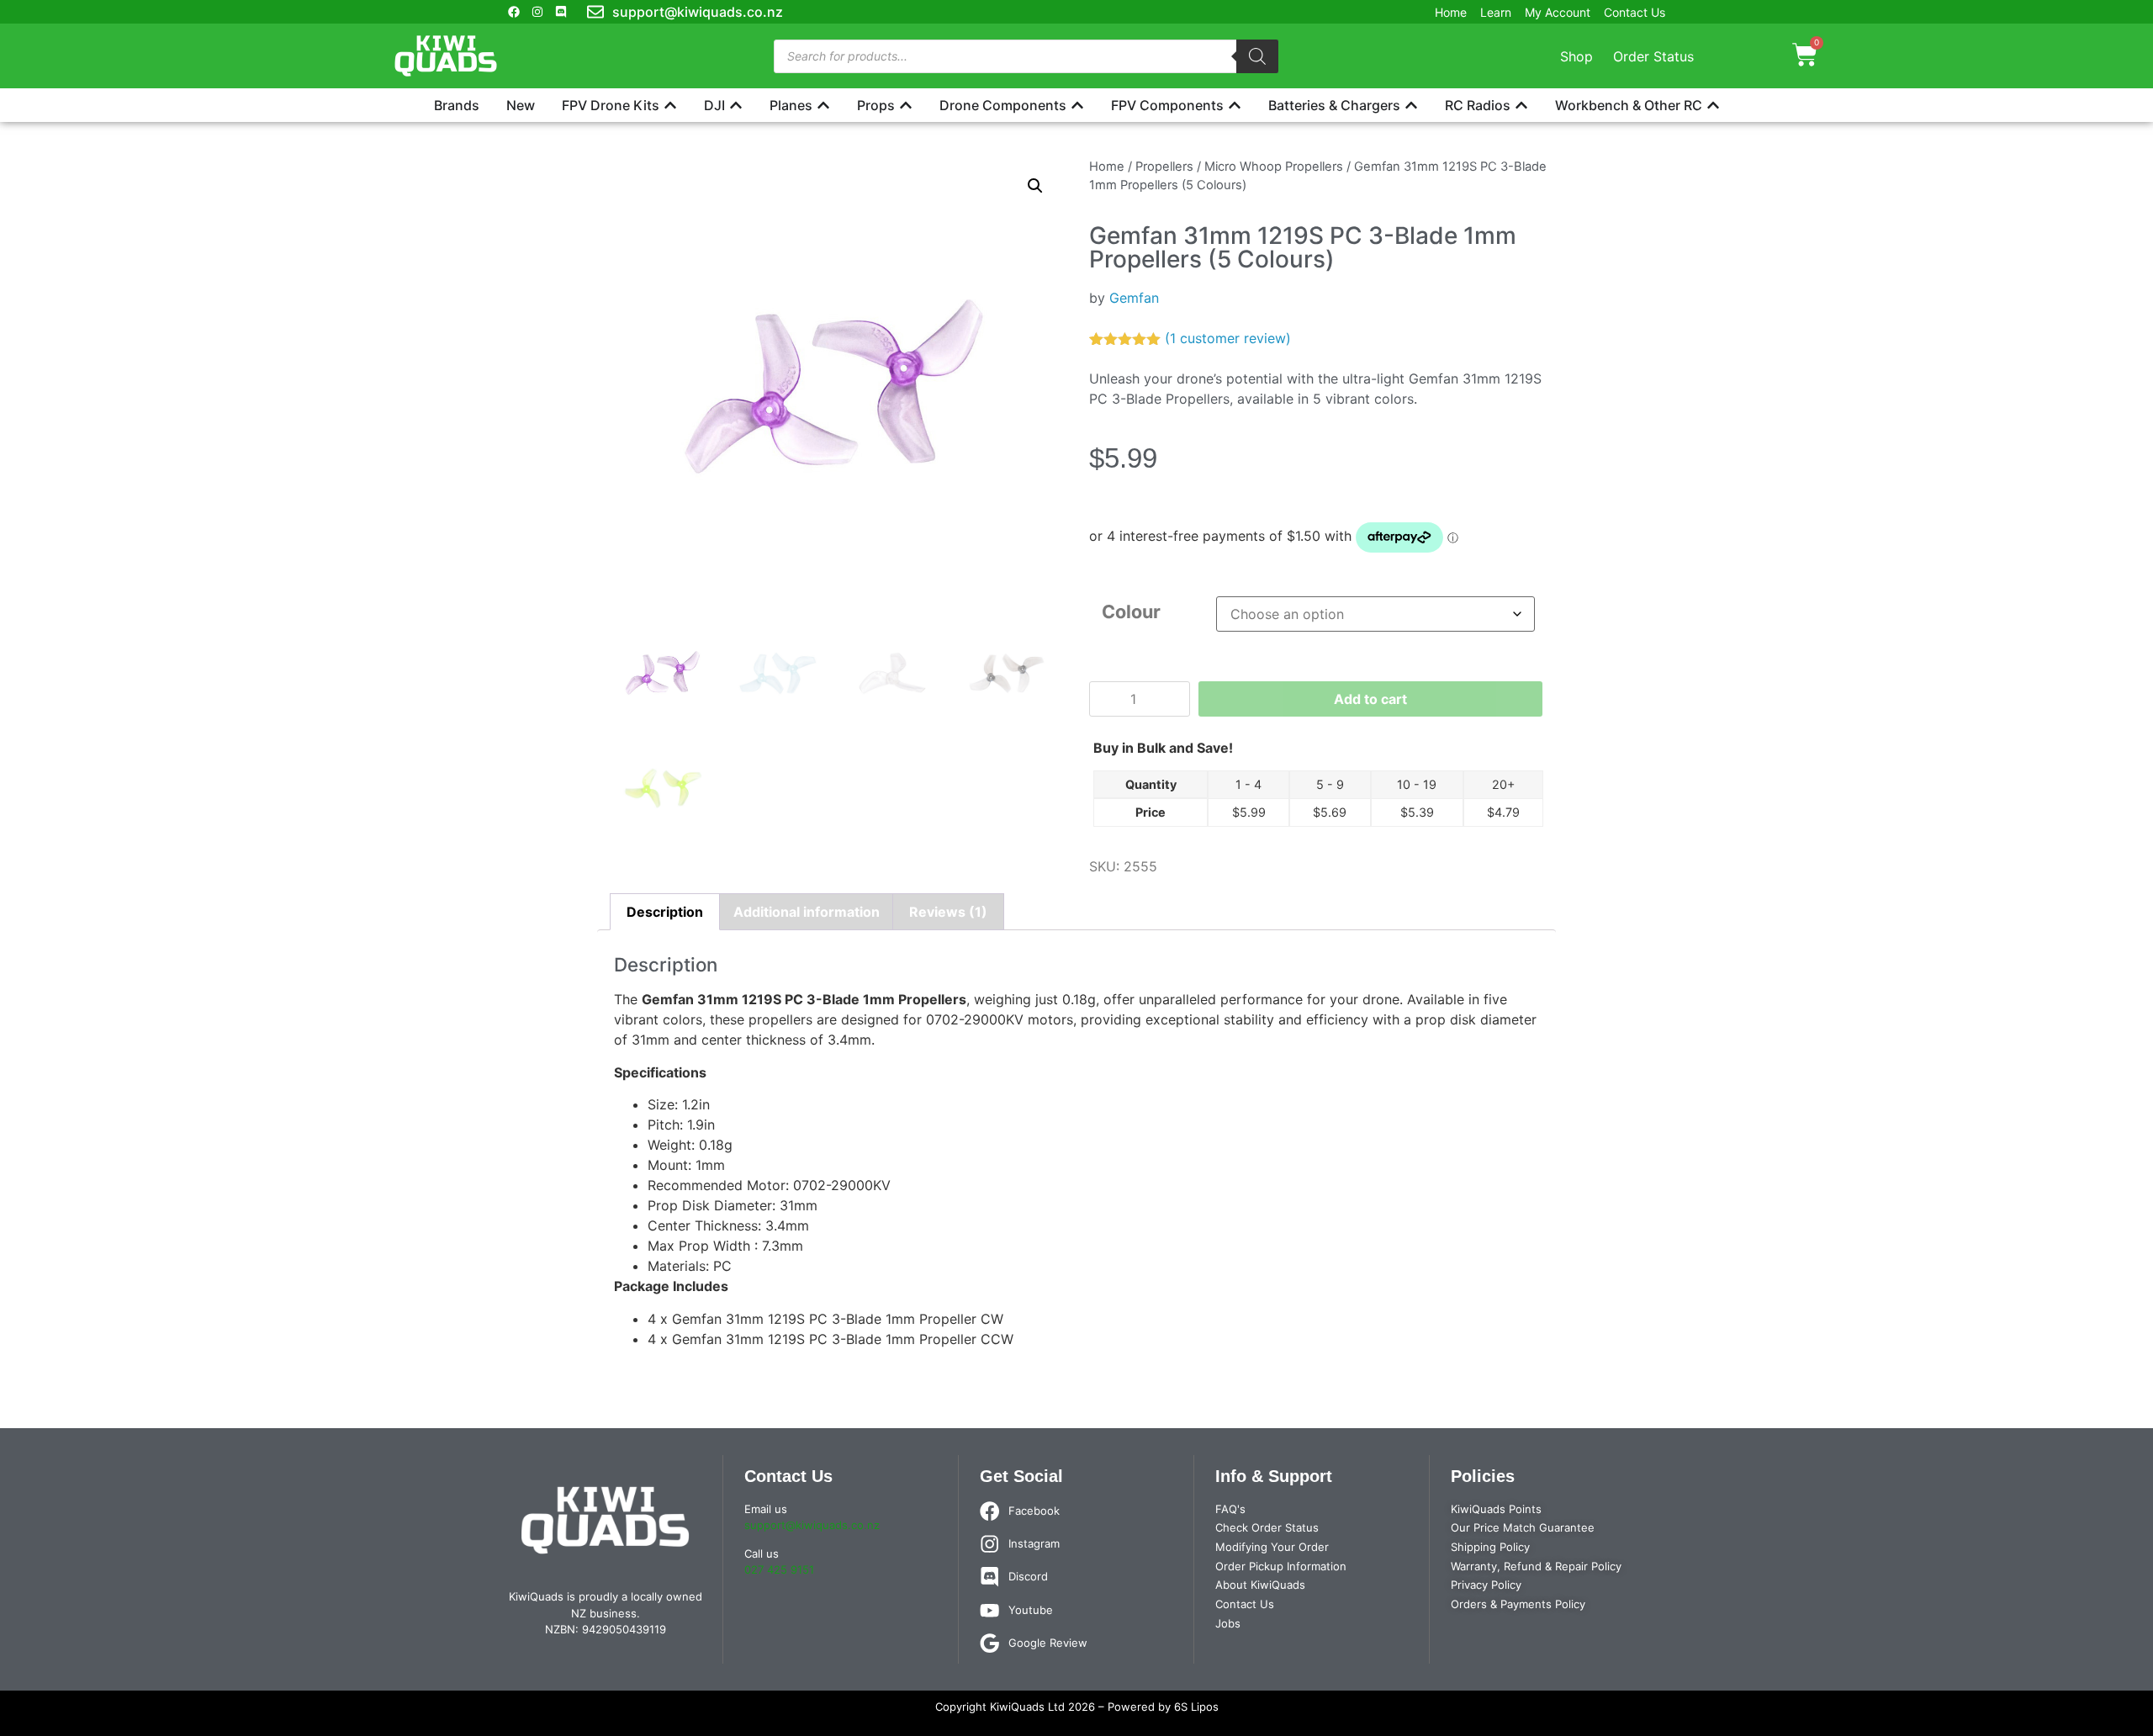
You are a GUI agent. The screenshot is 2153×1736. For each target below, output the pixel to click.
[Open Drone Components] (1077, 105)
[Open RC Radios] (1521, 105)
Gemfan (1134, 298)
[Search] (1257, 56)
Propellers (1164, 167)
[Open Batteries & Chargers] (1411, 105)
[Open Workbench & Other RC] (1713, 105)
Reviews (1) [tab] (948, 912)
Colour (1131, 611)
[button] (1035, 186)
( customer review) (1228, 338)
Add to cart (1370, 699)
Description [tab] (665, 912)
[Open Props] (906, 105)
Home (1107, 167)
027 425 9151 (779, 1569)
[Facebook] (514, 12)
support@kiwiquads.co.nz (812, 1525)
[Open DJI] (736, 105)
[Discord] (561, 12)
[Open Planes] (823, 105)
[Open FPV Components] (1235, 105)
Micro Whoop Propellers (1274, 167)
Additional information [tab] (807, 912)
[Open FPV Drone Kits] (670, 105)
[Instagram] (537, 12)
